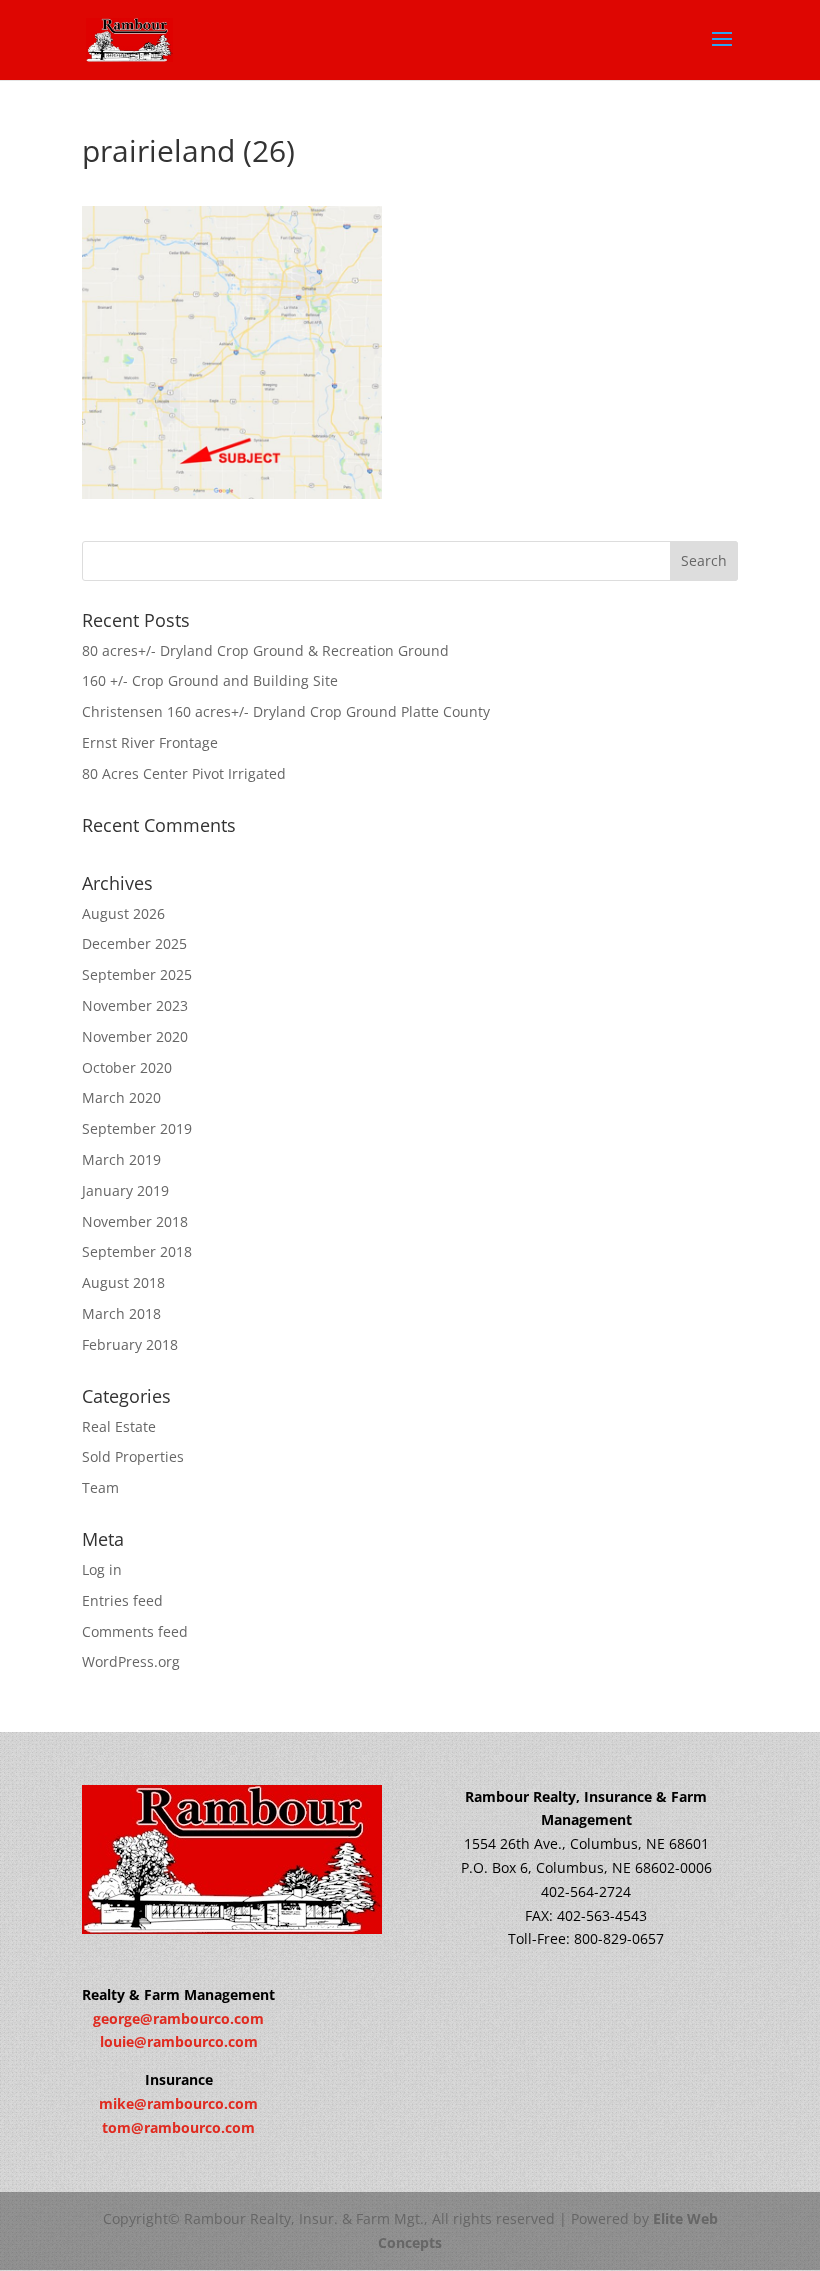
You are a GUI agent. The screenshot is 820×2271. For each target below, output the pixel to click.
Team (100, 1487)
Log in (102, 1569)
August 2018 (123, 1282)
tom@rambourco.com (178, 2127)
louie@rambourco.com (179, 2041)
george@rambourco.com (178, 2018)
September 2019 (137, 1128)
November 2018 (135, 1221)
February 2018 (130, 1344)
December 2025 (134, 943)
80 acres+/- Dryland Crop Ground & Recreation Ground (265, 650)
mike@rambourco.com (178, 2103)
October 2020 (127, 1067)
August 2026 (123, 913)
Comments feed (135, 1631)
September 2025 (137, 974)
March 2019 (121, 1159)
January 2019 (125, 1190)
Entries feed (122, 1600)
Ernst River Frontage (150, 742)
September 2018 (137, 1251)
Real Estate (119, 1426)
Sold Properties (133, 1456)
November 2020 (135, 1036)
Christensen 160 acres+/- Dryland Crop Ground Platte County (286, 711)
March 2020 (121, 1097)
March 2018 (121, 1313)
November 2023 (135, 1005)
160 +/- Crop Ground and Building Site (210, 680)
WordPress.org (131, 1661)
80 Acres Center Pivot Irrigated (184, 773)
